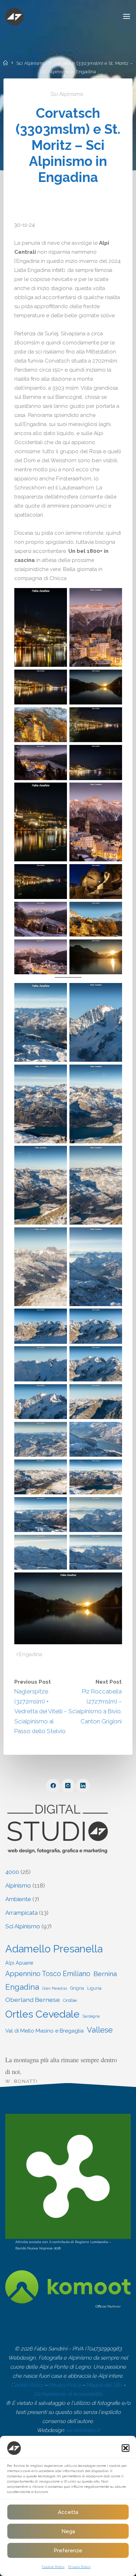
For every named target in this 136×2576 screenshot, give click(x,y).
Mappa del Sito (104, 2385)
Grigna (77, 1988)
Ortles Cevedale (42, 2014)
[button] (126, 2448)
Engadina (31, 1654)
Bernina (105, 1974)
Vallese (100, 2030)
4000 (12, 1872)
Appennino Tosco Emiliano (48, 1974)
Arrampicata (21, 1913)
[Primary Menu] (127, 17)
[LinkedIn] (83, 1786)
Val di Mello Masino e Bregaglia (44, 2031)
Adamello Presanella (54, 1949)
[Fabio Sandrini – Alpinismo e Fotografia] (14, 16)
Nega (68, 2531)
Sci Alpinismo (31, 63)
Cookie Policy (53, 2567)
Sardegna (91, 2016)
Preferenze (68, 2551)
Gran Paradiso (55, 1988)
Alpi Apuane (19, 1963)
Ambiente (18, 1899)
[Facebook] (53, 1786)
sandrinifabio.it (83, 2430)
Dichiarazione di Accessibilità (68, 2394)
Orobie (70, 2000)
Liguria (94, 1988)
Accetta (68, 2512)
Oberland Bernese (33, 2000)
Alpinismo (18, 1885)
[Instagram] (68, 1786)
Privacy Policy (79, 2567)
